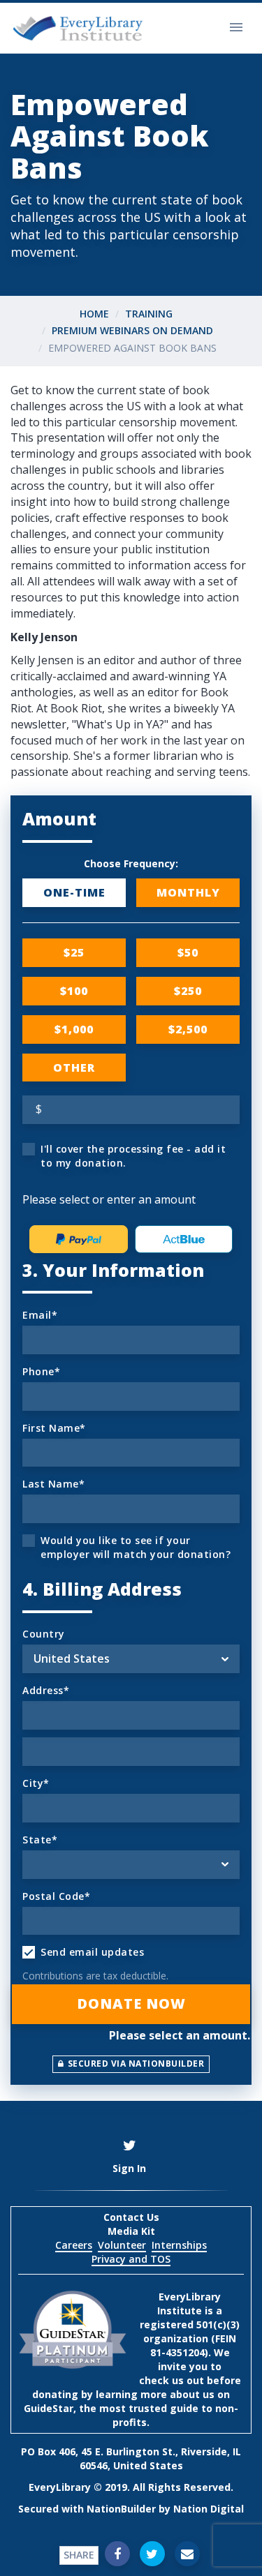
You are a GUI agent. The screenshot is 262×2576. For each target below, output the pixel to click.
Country (44, 1634)
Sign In (129, 2168)
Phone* (41, 1371)
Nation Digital (209, 2509)
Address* (46, 1690)
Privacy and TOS (131, 2259)
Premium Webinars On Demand (132, 330)
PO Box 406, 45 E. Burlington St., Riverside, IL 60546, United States (131, 2458)
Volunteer (122, 2245)
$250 (188, 991)
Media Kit (131, 2231)
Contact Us (131, 2217)
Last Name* (53, 1484)
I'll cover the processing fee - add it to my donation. (133, 1156)
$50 (188, 952)
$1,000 (74, 1029)
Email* (40, 1315)
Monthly (188, 892)
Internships (179, 2245)
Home (94, 314)
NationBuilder (121, 2509)
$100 (74, 991)
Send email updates (92, 1952)
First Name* (54, 1428)
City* (36, 1783)
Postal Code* (56, 1896)
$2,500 (188, 1029)
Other (74, 1068)
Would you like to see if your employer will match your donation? (136, 1547)
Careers (74, 2245)
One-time (74, 892)
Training (149, 314)
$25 (74, 952)
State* (40, 1840)
